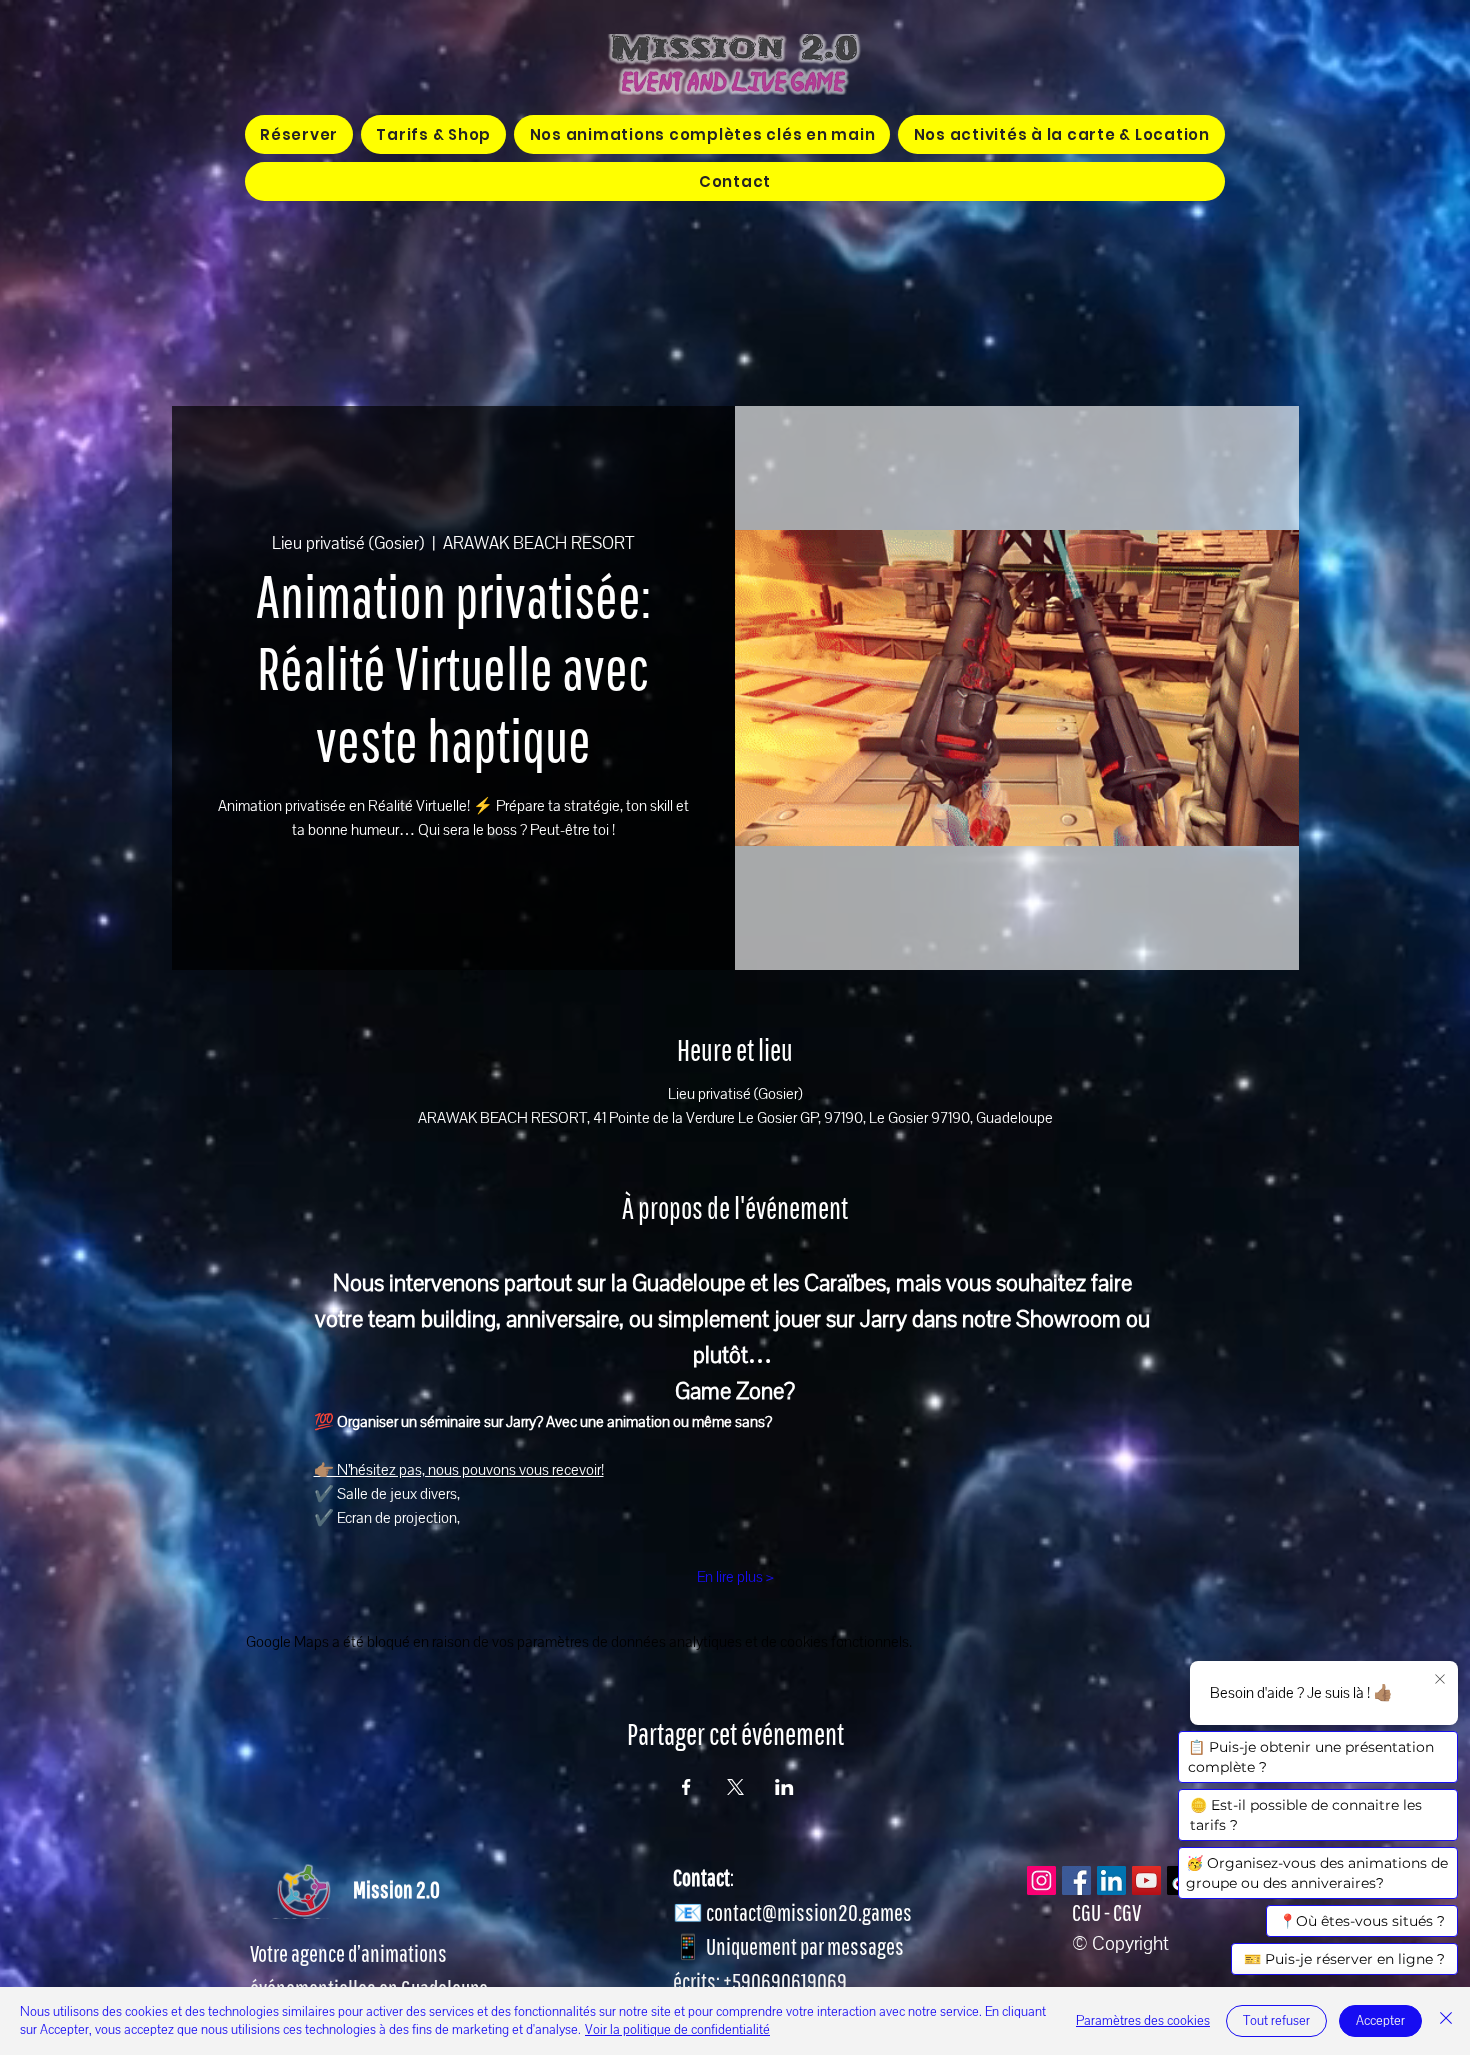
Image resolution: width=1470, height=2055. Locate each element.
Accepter (1380, 2021)
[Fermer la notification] (1440, 1680)
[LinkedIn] (1111, 1880)
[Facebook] (1076, 1880)
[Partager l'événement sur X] (735, 1787)
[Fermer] (1446, 2021)
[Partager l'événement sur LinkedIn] (784, 1787)
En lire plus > (735, 1577)
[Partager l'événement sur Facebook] (686, 1787)
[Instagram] (1041, 1880)
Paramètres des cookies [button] (1143, 2021)
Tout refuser (1276, 2021)
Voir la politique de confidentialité (677, 2030)
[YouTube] (1146, 1880)
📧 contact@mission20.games (792, 1912)
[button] (702, 134)
